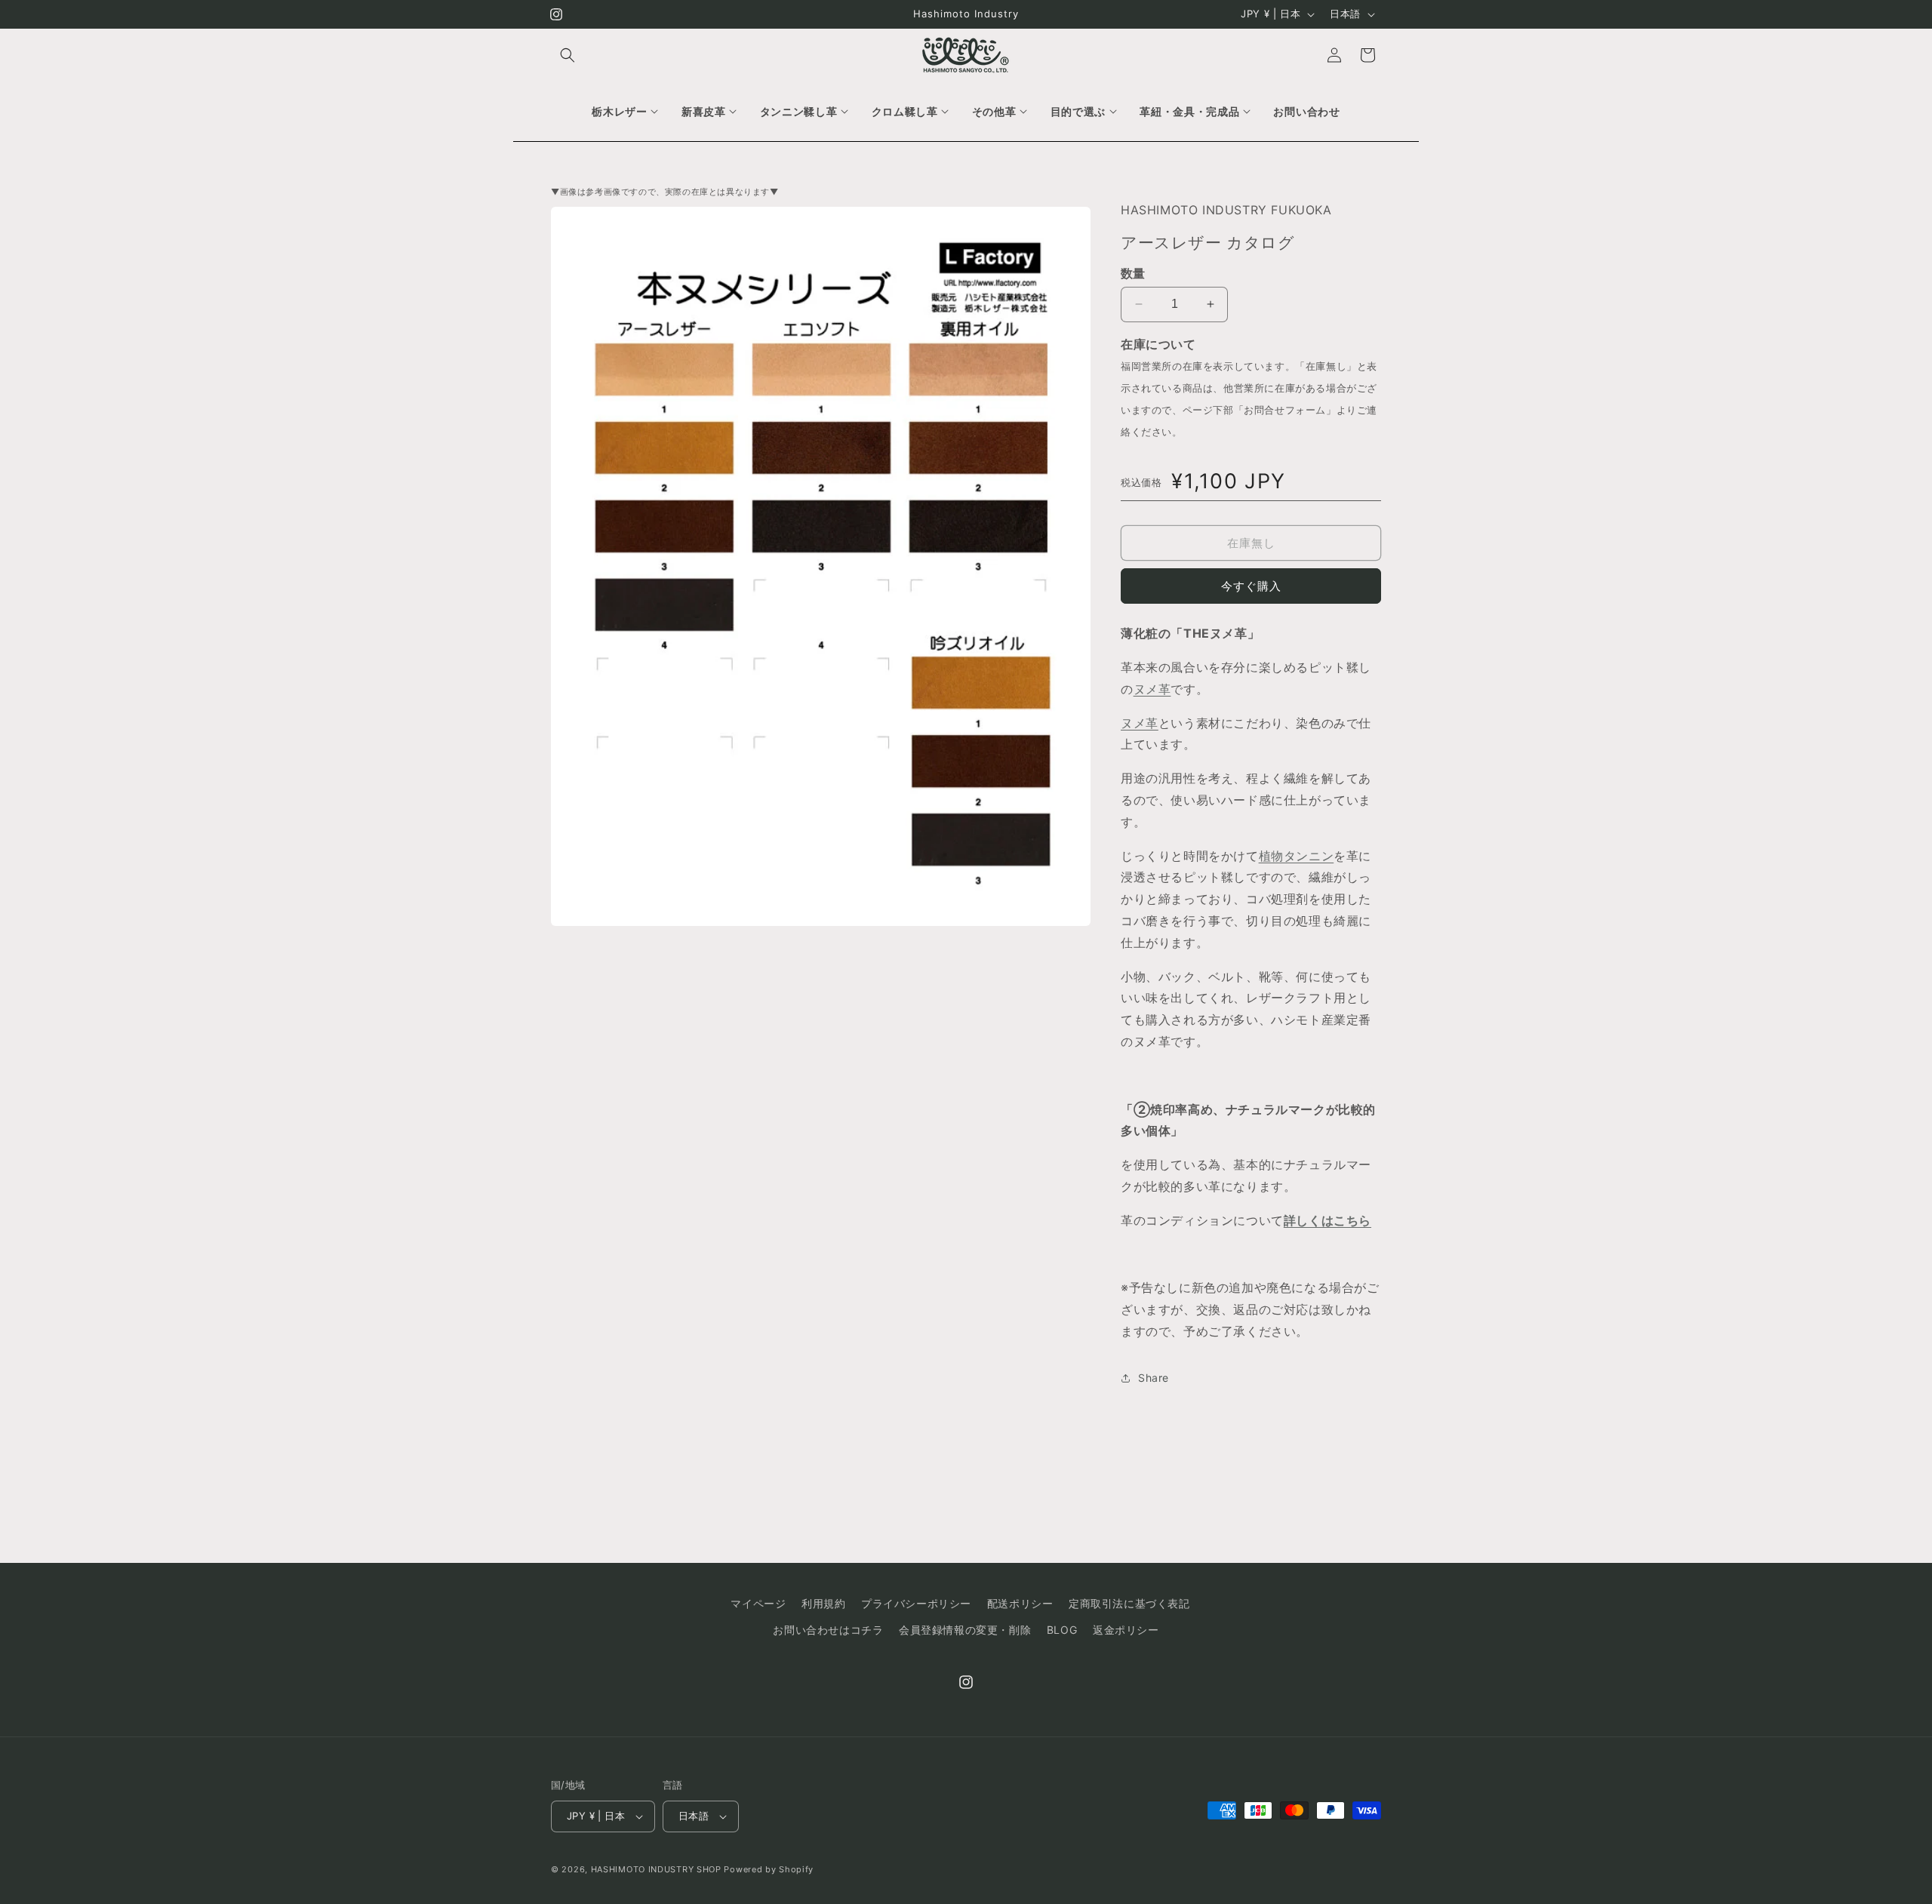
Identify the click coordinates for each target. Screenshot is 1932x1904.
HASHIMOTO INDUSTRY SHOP (656, 1869)
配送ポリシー (1020, 1603)
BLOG (1062, 1630)
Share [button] (1154, 1378)
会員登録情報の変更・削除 (965, 1630)
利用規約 (823, 1603)
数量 (1133, 273)
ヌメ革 (1152, 689)
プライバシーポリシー (916, 1603)
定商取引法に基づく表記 (1129, 1603)
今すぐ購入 (1251, 586)
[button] (568, 55)
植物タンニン (1297, 856)
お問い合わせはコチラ (828, 1630)
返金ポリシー (1126, 1630)
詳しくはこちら (1327, 1220)
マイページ (758, 1603)
